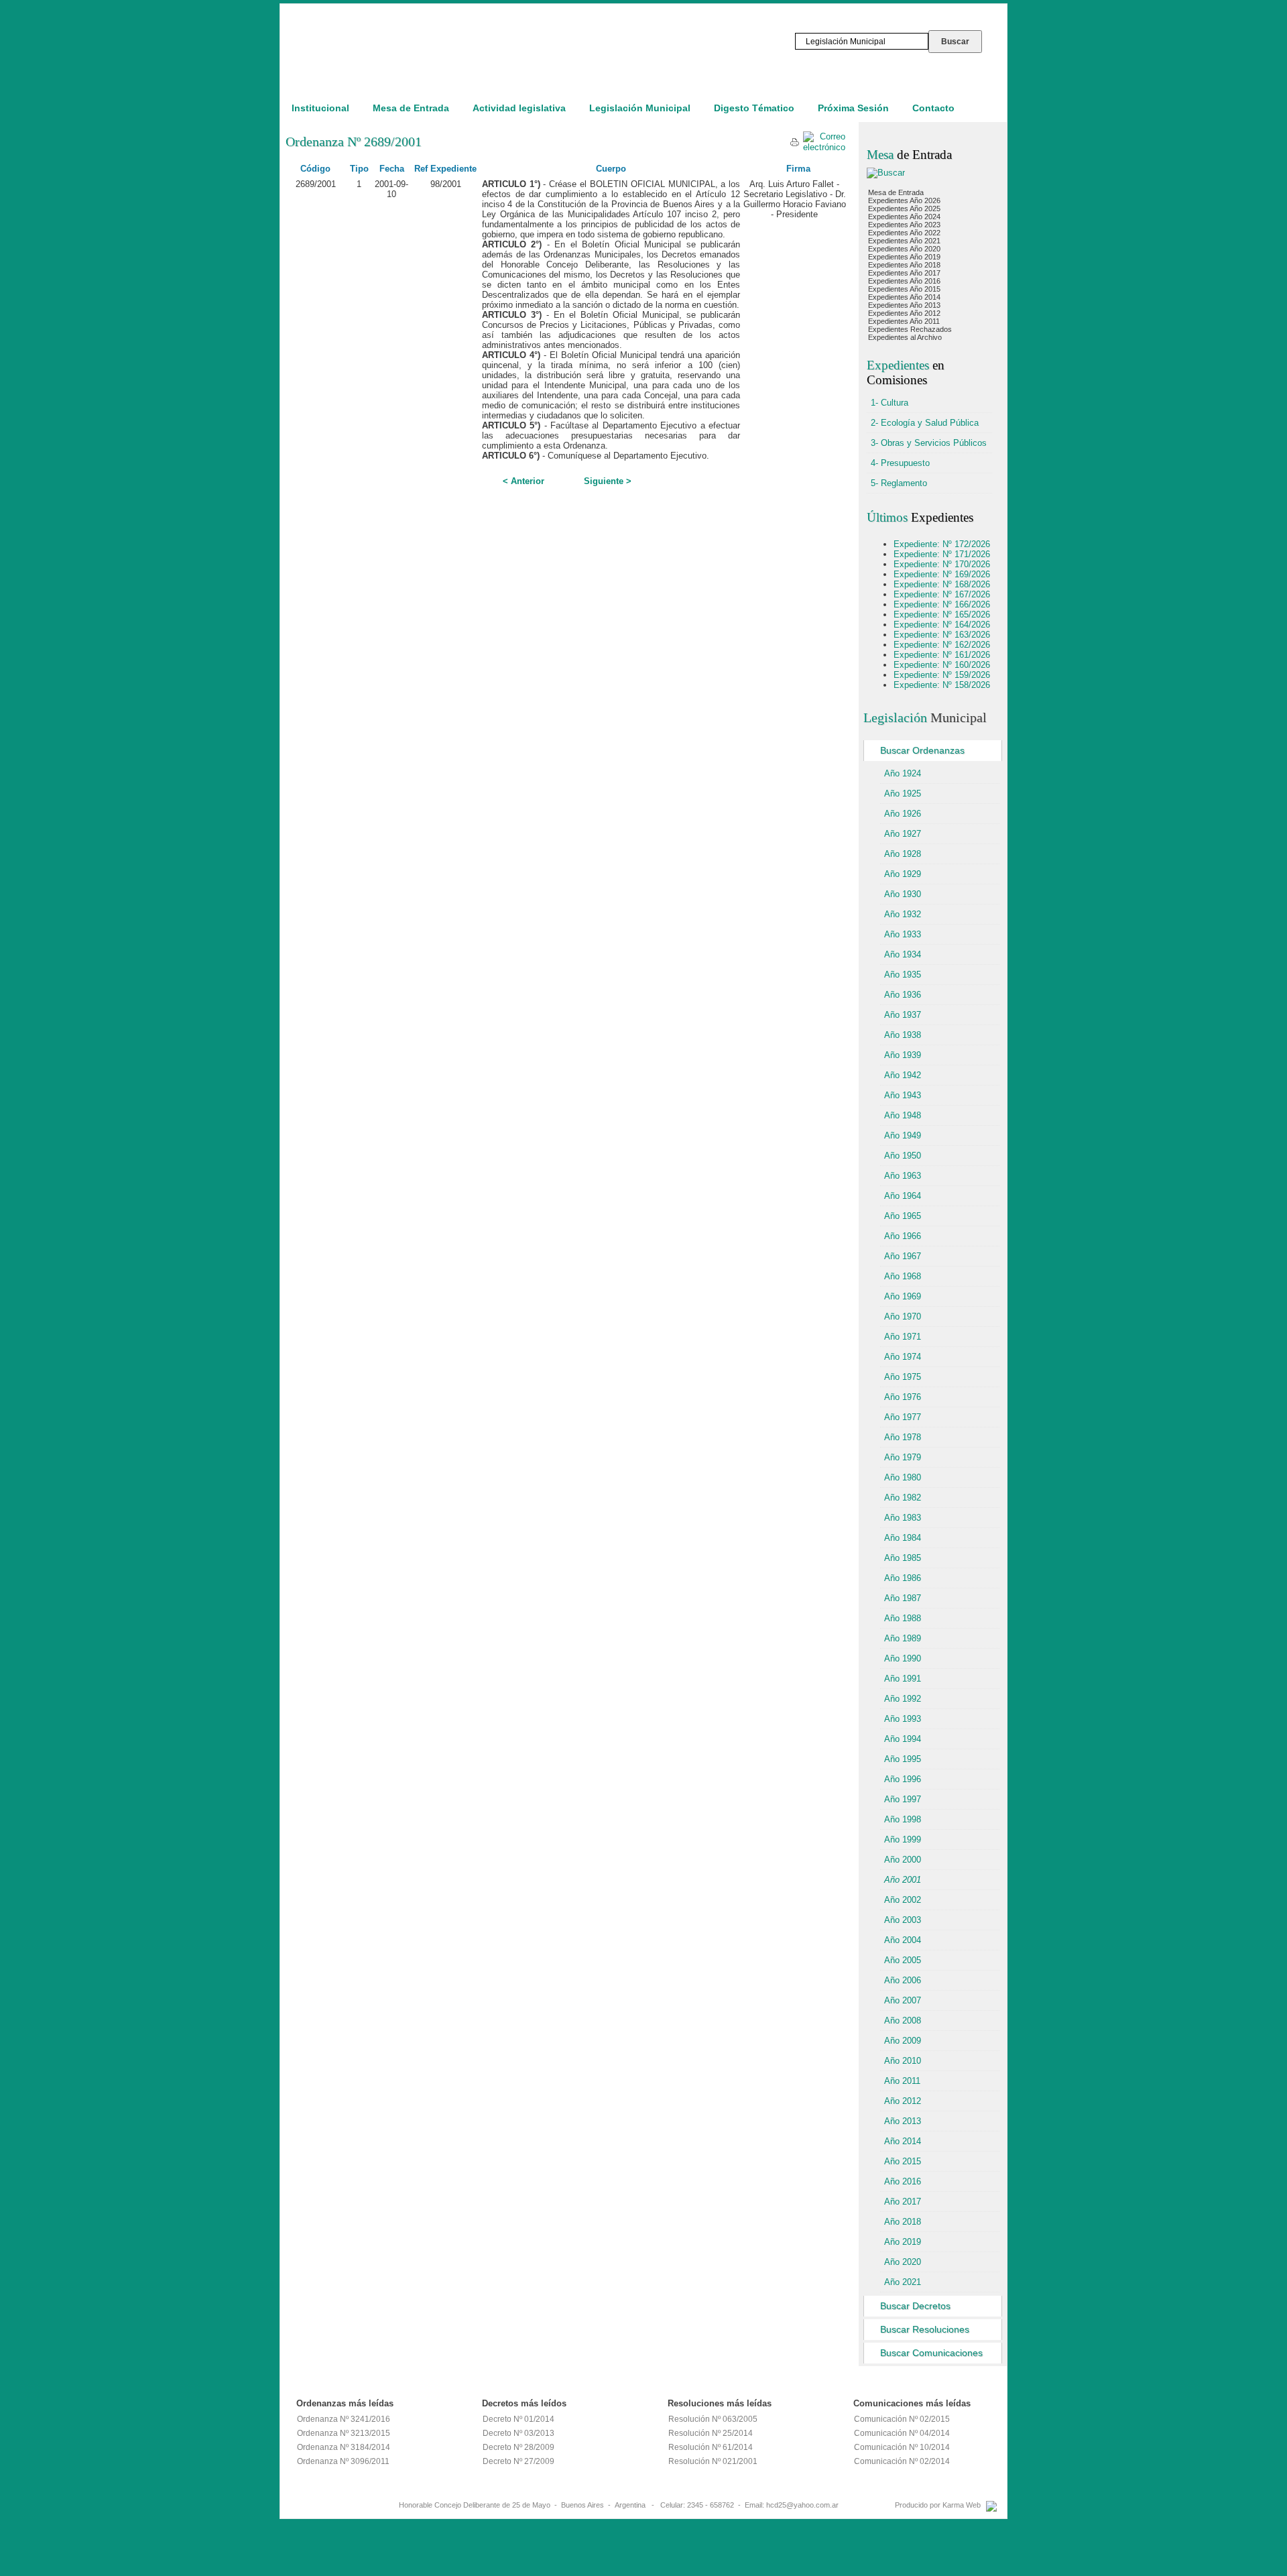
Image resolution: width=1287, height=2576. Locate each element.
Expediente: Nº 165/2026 (942, 614)
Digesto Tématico (754, 108)
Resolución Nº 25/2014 (711, 2433)
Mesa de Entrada (411, 108)
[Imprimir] (795, 144)
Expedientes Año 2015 (904, 289)
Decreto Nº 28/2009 (518, 2447)
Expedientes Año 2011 (904, 321)
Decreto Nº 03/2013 (518, 2433)
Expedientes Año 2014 (904, 297)
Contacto (933, 108)
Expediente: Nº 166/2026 (942, 604)
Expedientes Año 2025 (904, 209)
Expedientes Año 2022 (904, 233)
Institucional (320, 108)
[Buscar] (886, 173)
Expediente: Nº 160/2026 (942, 665)
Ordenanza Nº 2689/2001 (354, 141)
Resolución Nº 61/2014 (711, 2447)
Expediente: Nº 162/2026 (942, 645)
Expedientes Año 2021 (904, 241)
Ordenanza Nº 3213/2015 (344, 2433)
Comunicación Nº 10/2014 (902, 2447)
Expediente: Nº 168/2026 (942, 584)
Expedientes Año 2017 (904, 273)
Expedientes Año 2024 (904, 217)
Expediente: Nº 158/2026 (942, 685)
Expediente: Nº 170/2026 (942, 564)
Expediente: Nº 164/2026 (942, 625)
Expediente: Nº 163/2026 (942, 635)
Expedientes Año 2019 (904, 257)
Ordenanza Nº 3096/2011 (343, 2461)
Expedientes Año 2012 (904, 313)
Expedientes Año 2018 (904, 265)
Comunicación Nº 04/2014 (902, 2433)
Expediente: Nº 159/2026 (942, 675)
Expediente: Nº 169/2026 (942, 574)
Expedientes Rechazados (910, 329)
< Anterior (524, 481)
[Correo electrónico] (824, 147)
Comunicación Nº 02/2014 (902, 2461)
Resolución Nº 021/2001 (713, 2461)
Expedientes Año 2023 (904, 225)
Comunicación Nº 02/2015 (902, 2419)
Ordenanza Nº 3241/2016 (344, 2419)
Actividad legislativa (519, 108)
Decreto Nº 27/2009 (518, 2461)
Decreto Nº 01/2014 (518, 2419)
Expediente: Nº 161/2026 (942, 655)
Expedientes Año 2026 (904, 200)
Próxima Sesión (853, 108)
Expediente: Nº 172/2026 (942, 544)
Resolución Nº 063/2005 (713, 2419)
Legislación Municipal (640, 108)
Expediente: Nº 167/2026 (942, 594)
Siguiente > (608, 481)
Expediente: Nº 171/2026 (942, 554)
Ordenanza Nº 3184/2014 (344, 2447)
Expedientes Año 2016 (904, 281)
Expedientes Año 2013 (904, 305)
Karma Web (962, 2505)
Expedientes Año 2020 (904, 249)
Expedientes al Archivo (905, 337)
